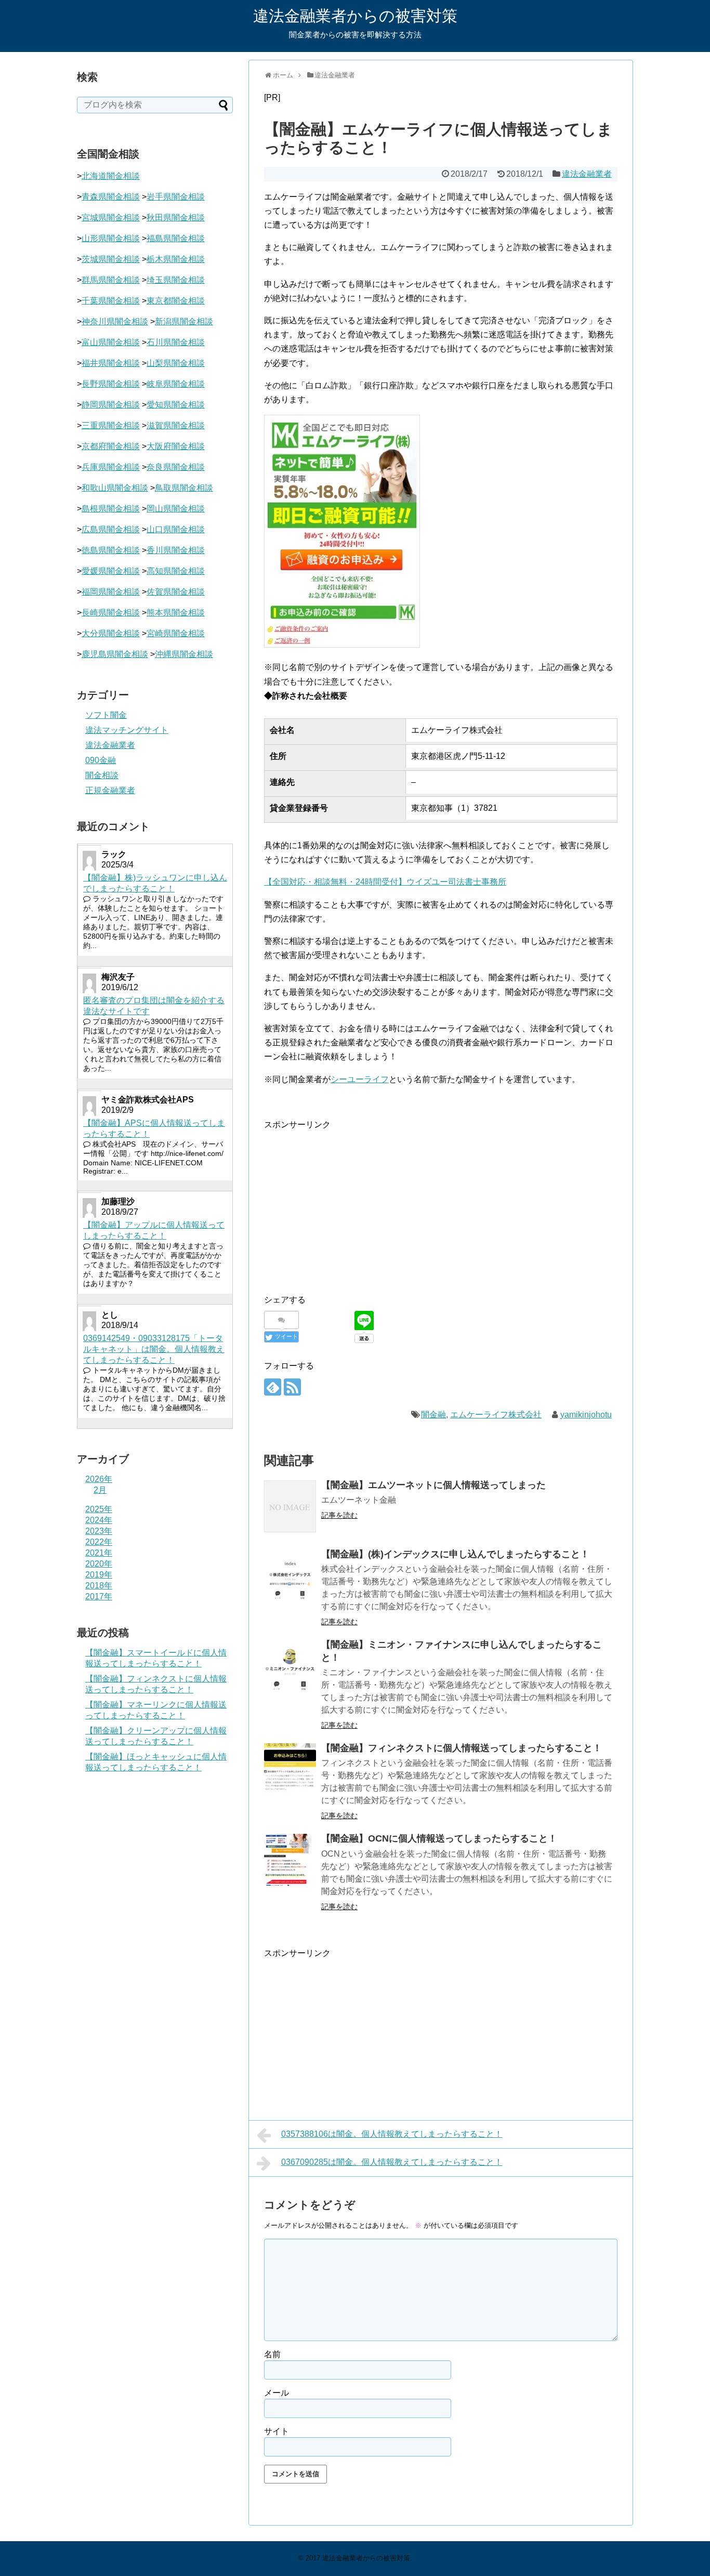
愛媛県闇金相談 (111, 571)
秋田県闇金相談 (176, 218)
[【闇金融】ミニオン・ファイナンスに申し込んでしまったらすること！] (290, 1666)
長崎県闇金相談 (111, 613)
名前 (272, 2354)
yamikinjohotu (586, 1415)
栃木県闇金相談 (176, 259)
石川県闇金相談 (176, 342)
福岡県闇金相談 (111, 592)
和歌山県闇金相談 (115, 488)
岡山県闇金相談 (176, 509)
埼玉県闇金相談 (176, 280)
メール (277, 2393)
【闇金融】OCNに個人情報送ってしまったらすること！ (439, 1838)
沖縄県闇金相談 (184, 654)
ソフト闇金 (106, 715)
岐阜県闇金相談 (176, 384)
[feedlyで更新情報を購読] (273, 1387)
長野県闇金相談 (111, 384)
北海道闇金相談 (111, 176)
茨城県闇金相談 (111, 259)
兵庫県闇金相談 (111, 467)
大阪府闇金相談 (176, 446)
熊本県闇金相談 (176, 613)
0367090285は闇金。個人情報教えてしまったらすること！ (392, 2162)
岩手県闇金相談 (176, 197)
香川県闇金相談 (176, 550)
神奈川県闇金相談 (115, 321)
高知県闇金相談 (176, 571)
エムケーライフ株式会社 (496, 1415)
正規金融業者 (110, 790)
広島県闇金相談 (111, 529)
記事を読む (339, 1515)
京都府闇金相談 (111, 446)
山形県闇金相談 (111, 238)
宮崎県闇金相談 (176, 633)
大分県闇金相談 (111, 633)
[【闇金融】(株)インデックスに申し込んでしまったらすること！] (290, 1575)
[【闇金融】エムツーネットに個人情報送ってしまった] (290, 1506)
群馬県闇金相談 (111, 280)
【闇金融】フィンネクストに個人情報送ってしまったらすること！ (462, 1748)
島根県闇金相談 (111, 509)
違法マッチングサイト (127, 730)
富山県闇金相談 (111, 342)
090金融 (101, 760)
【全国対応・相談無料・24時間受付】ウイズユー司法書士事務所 (385, 882)
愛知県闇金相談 (176, 405)
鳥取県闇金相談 (184, 488)
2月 (100, 1490)
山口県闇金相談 (176, 529)
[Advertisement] (351, 1204)
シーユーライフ (360, 1079)
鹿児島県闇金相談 (115, 654)
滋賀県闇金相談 (176, 425)
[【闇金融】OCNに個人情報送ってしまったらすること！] (290, 1860)
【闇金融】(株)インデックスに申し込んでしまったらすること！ (455, 1554)
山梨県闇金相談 (176, 363)
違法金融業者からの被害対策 (355, 16)
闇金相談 (102, 775)
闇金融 (433, 1415)
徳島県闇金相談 (111, 550)
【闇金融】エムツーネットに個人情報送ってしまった (433, 1485)
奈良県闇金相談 (176, 467)
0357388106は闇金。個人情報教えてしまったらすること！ (392, 2134)
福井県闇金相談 (111, 363)
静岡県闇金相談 (111, 405)
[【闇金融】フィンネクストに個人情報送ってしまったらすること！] (290, 1769)
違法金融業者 (587, 174)
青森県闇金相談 (111, 197)
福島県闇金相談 (176, 238)
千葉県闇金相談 (111, 301)
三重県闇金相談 (111, 425)
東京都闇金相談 (176, 301)
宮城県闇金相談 (111, 218)
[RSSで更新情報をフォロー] (292, 1387)
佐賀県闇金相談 (176, 592)
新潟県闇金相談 (184, 321)
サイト (277, 2431)
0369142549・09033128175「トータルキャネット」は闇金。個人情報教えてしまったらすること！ (154, 1349)
